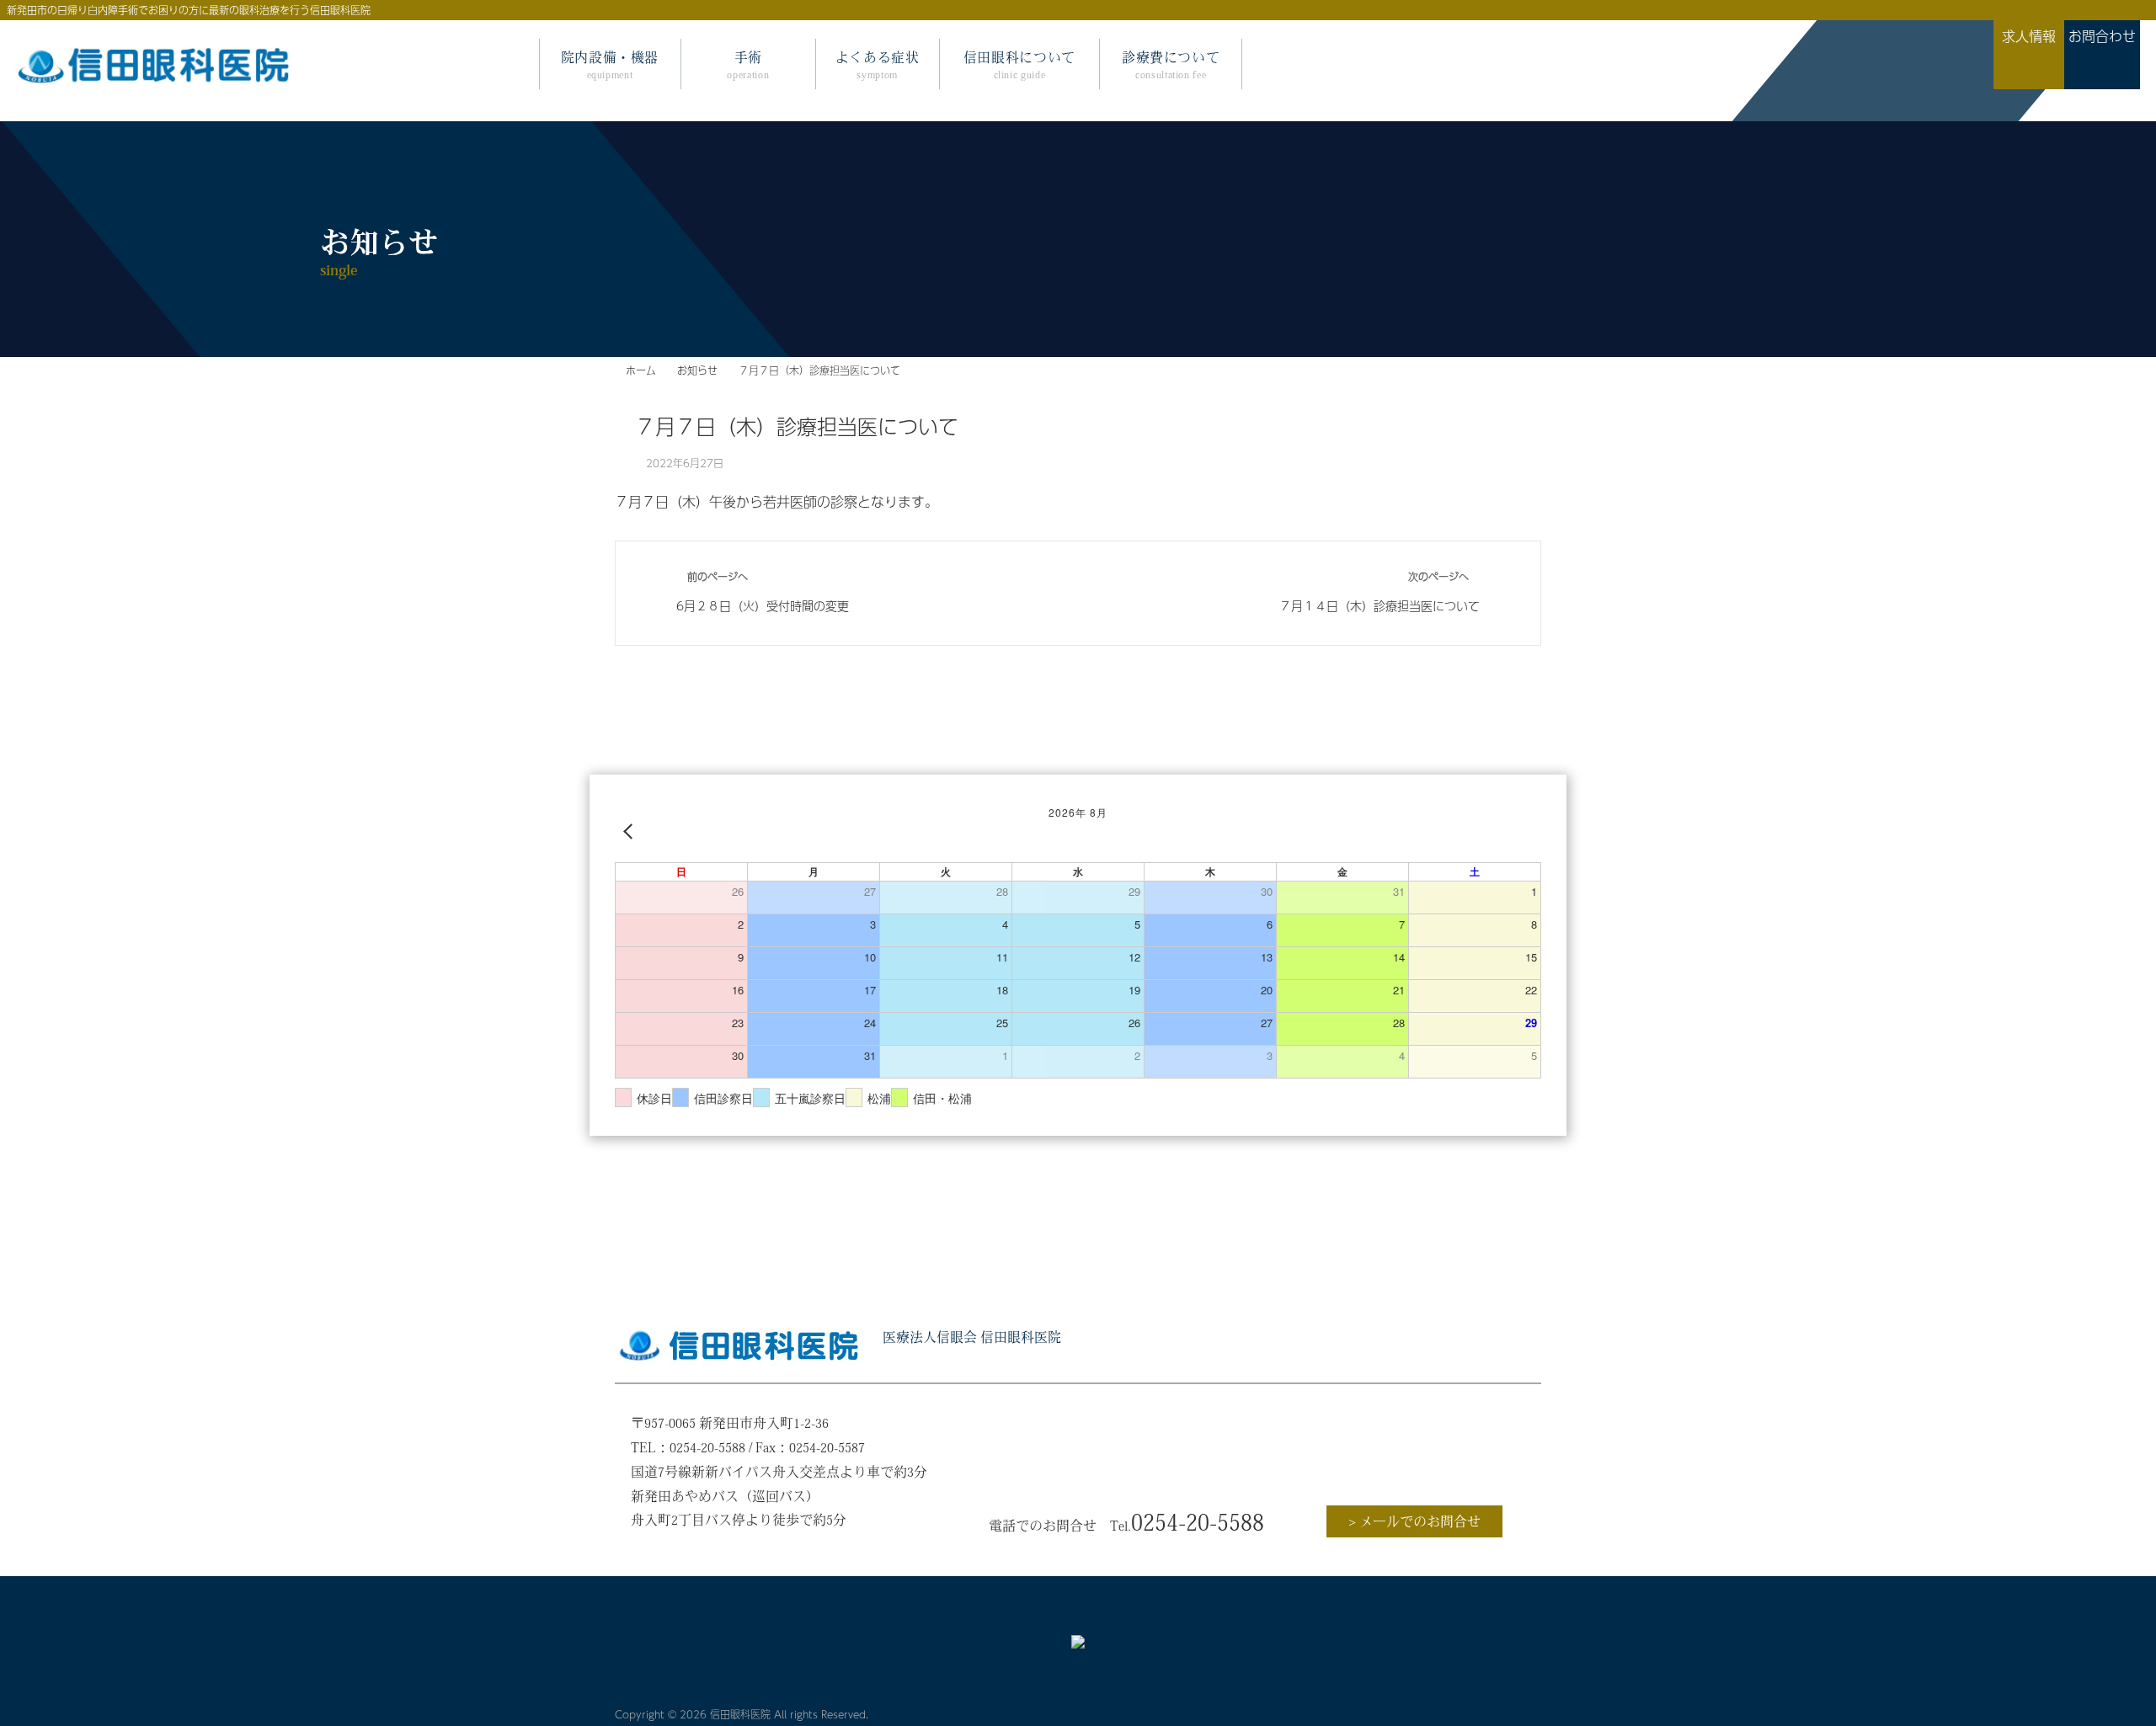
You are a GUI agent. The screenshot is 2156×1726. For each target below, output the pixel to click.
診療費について (1171, 65)
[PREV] (631, 831)
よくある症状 (878, 65)
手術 (748, 65)
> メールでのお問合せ (1414, 1521)
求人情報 (1379, 1471)
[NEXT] (1525, 831)
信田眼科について (1019, 65)
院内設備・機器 (610, 65)
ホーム (641, 370)
